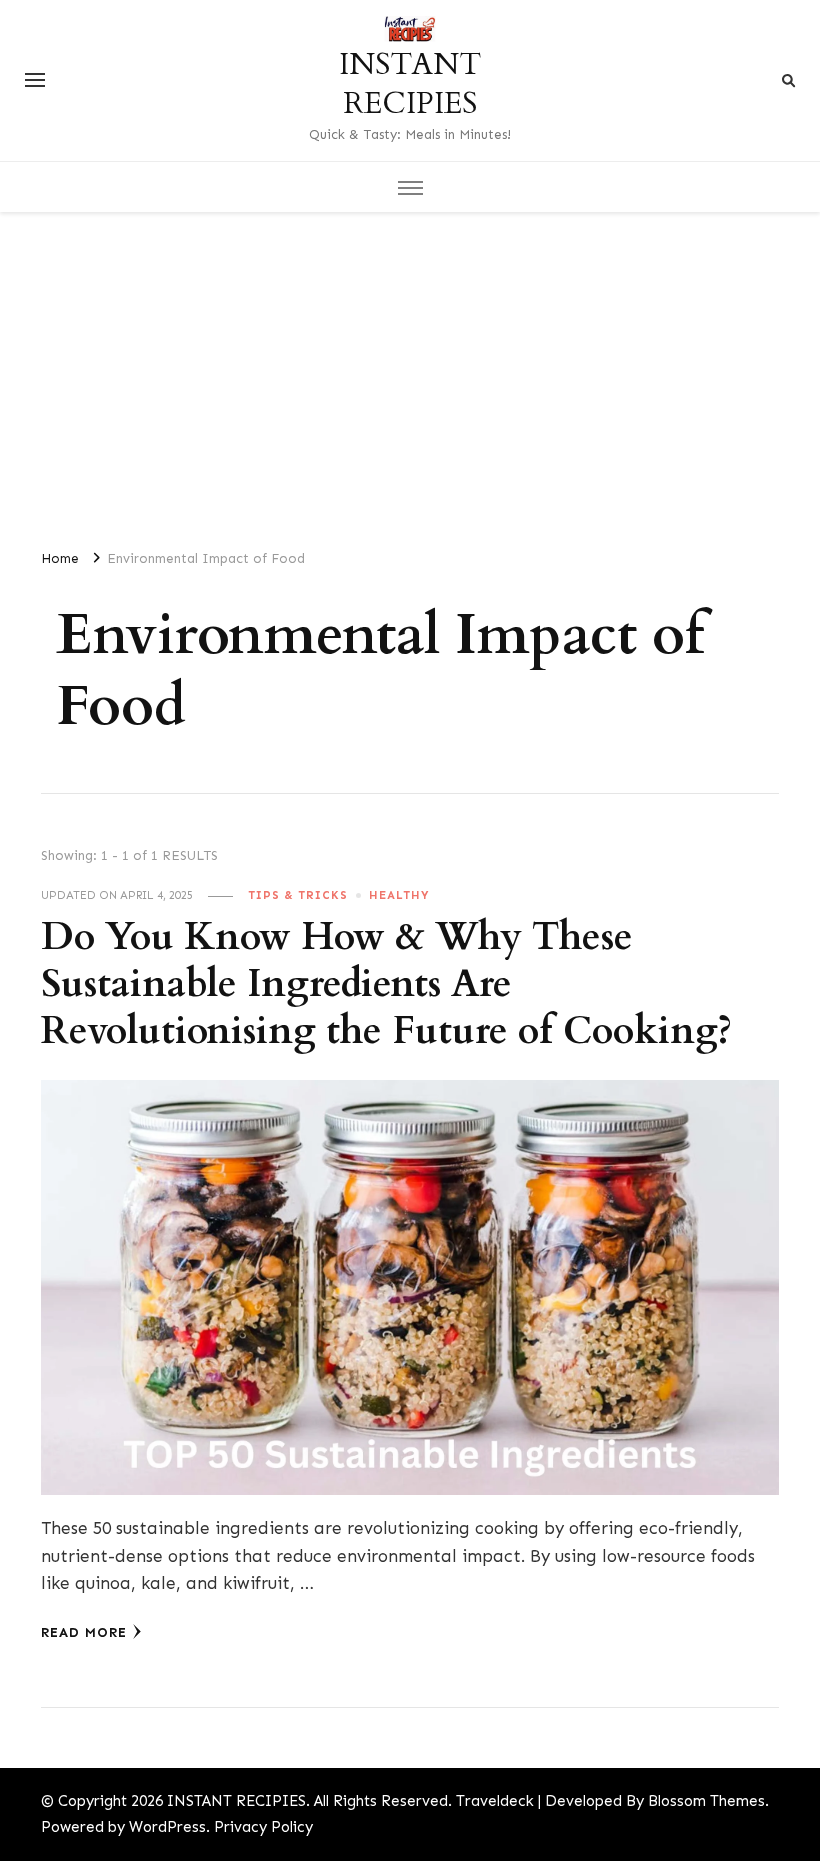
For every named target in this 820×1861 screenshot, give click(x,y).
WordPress (167, 1827)
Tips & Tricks (298, 895)
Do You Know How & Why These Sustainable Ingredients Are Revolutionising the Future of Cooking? (386, 984)
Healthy (399, 895)
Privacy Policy (263, 1827)
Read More (84, 1632)
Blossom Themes (706, 1801)
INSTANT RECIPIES (410, 84)
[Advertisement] (410, 372)
